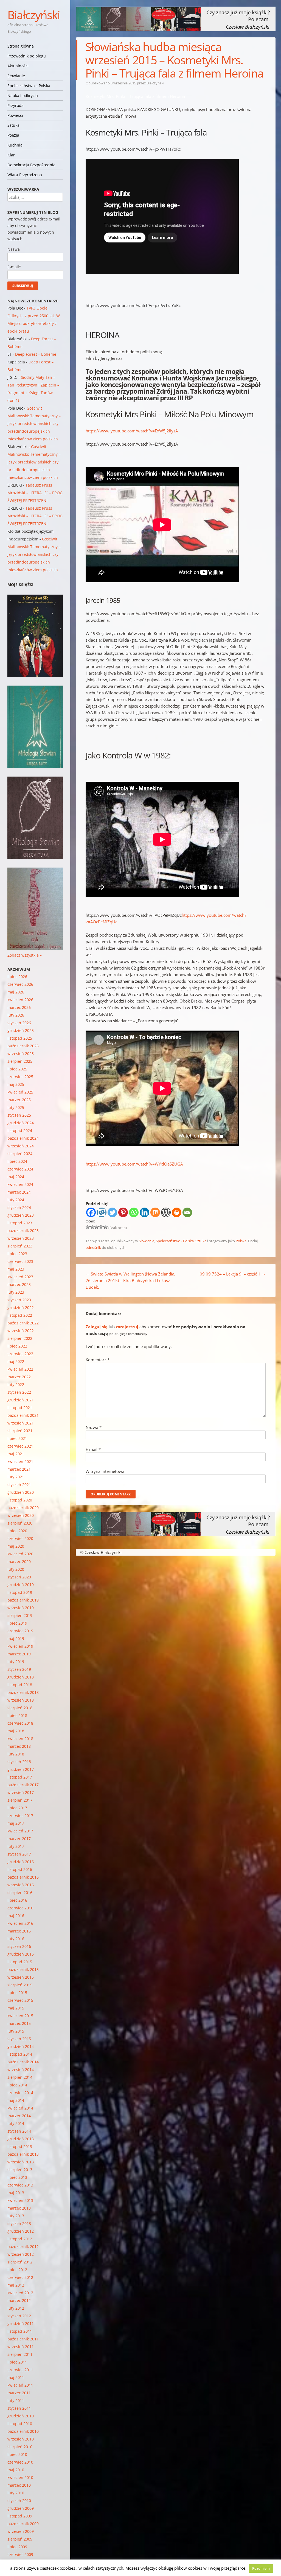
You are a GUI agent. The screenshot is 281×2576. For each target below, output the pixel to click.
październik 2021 (23, 1415)
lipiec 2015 (17, 1993)
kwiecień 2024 (20, 1184)
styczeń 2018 (19, 1762)
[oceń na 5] (105, 1227)
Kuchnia (15, 145)
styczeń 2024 (19, 1207)
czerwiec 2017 (20, 1816)
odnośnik (93, 1247)
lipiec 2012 (17, 2270)
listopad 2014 (20, 2054)
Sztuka (13, 125)
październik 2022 (23, 1323)
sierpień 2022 (20, 1338)
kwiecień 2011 (20, 2385)
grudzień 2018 (21, 1677)
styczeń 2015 (19, 2039)
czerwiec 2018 (20, 1723)
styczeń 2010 (19, 2501)
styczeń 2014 (19, 2131)
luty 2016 (16, 1939)
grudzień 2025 (21, 1030)
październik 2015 (23, 1969)
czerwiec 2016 (20, 1908)
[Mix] (155, 1212)
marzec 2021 (19, 1469)
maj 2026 (16, 992)
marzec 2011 (19, 2393)
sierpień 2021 (20, 1431)
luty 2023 (16, 1292)
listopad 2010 (20, 2424)
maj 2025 (16, 1084)
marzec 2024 (19, 1192)
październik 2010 (23, 2431)
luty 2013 (16, 2216)
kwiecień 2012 (20, 2293)
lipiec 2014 (17, 2085)
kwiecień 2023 (20, 1277)
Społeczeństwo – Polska (29, 86)
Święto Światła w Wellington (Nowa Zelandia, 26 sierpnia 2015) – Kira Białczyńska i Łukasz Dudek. (130, 1280)
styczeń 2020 (19, 1577)
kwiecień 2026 (20, 1000)
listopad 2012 (20, 2239)
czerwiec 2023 (20, 1261)
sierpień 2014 (20, 2077)
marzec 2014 (19, 2116)
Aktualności (18, 66)
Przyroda (16, 105)
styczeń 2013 (19, 2223)
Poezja (13, 135)
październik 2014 (23, 2062)
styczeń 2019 (19, 1669)
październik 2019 (23, 1600)
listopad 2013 (20, 2146)
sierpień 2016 (20, 1892)
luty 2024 (16, 1200)
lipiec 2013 (17, 2177)
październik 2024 (23, 1138)
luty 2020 (16, 1569)
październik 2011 (23, 2339)
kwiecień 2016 (20, 1923)
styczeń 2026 (19, 1023)
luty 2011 (16, 2400)
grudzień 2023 (21, 1215)
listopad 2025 (20, 1038)
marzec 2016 (19, 1931)
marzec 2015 (19, 2023)
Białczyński (34, 15)
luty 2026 (16, 1015)
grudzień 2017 (21, 1769)
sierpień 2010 (20, 2447)
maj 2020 (16, 1546)
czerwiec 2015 (20, 2000)
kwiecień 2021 (20, 1461)
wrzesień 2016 (21, 1885)
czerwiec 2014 (20, 2093)
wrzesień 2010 (21, 2439)
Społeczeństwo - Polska (175, 1241)
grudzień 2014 (21, 2046)
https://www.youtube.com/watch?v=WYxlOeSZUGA (134, 1164)
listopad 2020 (20, 1500)
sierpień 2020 (20, 1523)
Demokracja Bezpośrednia (31, 165)
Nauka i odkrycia (23, 96)
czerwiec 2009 (20, 2554)
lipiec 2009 (17, 2547)
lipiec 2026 (17, 977)
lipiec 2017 (17, 1808)
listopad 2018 (20, 1685)
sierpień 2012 (20, 2262)
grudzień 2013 (21, 2139)
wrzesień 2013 (21, 2162)
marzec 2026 (19, 1007)
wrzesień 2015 (21, 1977)
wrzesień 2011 (21, 2347)
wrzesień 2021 (21, 1423)
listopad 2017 (20, 1777)
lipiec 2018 (17, 1715)
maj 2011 (16, 2377)
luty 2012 (16, 2308)
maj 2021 (16, 1454)
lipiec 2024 (17, 1161)
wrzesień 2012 (21, 2254)
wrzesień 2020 (21, 1515)
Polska (241, 1241)
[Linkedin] (144, 1212)
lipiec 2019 (17, 1623)
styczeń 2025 (19, 1115)
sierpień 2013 (20, 2170)
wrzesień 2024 (21, 1146)
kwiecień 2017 (20, 1831)
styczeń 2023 (19, 1300)
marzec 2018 (19, 1746)
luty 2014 (16, 2123)
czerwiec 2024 (20, 1169)
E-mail (93, 1449)
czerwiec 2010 (20, 2462)
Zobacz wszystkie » (25, 955)
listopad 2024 (20, 1130)
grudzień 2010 (21, 2416)
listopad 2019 (20, 1592)
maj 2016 (16, 1916)
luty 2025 (16, 1107)
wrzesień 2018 (21, 1700)
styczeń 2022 (19, 1392)
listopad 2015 (20, 1962)
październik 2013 (23, 2154)
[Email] (187, 1212)
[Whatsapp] (134, 1212)
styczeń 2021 (19, 1485)
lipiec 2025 (17, 1069)
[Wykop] (102, 1212)
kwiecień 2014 (20, 2108)
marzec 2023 (19, 1284)
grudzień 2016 (21, 1862)
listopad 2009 (20, 2516)
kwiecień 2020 (20, 1554)
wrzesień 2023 (21, 1238)
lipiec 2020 (17, 1531)
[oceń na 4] (101, 1227)
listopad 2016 (20, 1869)
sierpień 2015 (20, 1985)
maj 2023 (16, 1269)
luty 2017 (16, 1846)
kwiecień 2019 (20, 1646)
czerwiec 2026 (20, 984)
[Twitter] (112, 1212)
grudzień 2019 (21, 1585)
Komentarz (98, 1360)
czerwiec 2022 (20, 1354)
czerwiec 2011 (20, 2370)
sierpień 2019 (20, 1615)
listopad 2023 (20, 1223)
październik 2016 (23, 1877)
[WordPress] (166, 1212)
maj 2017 (16, 1823)
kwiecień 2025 (20, 1092)
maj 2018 (16, 1731)
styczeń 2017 (19, 1854)
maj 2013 (16, 2193)
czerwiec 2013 (20, 2185)
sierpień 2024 (20, 1154)
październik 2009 (23, 2524)
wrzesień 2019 (21, 1608)
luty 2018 (16, 1754)
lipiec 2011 (17, 2362)
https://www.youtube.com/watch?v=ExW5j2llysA (132, 431)
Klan (12, 155)
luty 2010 (16, 2493)
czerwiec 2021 (20, 1446)
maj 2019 (16, 1638)
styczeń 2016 (19, 1946)
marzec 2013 (19, 2208)
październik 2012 (23, 2247)
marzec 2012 (19, 2300)
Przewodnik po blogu (27, 56)
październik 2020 (23, 1508)
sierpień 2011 (20, 2354)
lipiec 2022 (17, 1346)
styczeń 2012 (19, 2316)
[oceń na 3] (97, 1227)
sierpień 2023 (20, 1246)
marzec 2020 (19, 1562)
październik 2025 (23, 1046)
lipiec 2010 (17, 2454)
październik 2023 (23, 1231)
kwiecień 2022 (20, 1369)
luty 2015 (16, 2031)
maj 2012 (16, 2285)
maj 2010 (16, 2470)
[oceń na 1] (88, 1227)
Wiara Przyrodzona (25, 175)
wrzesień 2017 (21, 1792)
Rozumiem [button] (261, 2568)
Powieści (15, 115)
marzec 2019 (19, 1654)
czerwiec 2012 (20, 2277)
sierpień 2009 (20, 2539)
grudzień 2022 (21, 1308)
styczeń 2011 (19, 2408)
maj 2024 (16, 1177)
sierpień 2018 (20, 1708)
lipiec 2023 (17, 1254)
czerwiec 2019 (20, 1631)
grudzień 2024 (21, 1123)
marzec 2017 (19, 1839)
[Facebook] (91, 1212)
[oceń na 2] (92, 1227)
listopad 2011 (20, 2331)
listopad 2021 (20, 1408)
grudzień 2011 (21, 2324)
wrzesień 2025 (21, 1054)
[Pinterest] (123, 1212)
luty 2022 (16, 1384)
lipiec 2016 (17, 1900)
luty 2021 (16, 1477)
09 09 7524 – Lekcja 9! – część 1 (233, 1274)
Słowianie (16, 76)
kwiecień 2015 (20, 2016)
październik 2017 (23, 1785)
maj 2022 (16, 1361)
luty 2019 (16, 1662)
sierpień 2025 (20, 1061)
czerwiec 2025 (20, 1077)
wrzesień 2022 (21, 1331)
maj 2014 (16, 2100)
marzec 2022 (19, 1377)
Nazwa (94, 1427)
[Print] (177, 1212)
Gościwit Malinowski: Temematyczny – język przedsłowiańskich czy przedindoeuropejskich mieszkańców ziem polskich (34, 423)
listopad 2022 (20, 1315)
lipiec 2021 (17, 1438)
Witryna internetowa (105, 1471)
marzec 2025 (19, 1100)
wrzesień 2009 (21, 2531)
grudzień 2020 (21, 1492)
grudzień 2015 (21, 1954)
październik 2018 (23, 1692)
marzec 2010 (19, 2485)
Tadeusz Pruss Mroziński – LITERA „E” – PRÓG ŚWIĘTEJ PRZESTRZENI (35, 493)
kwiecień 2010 (20, 2477)
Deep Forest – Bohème (36, 354)
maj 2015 (16, 2008)
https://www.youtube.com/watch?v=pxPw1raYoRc (133, 149)
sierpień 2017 (20, 1800)
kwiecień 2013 (20, 2200)
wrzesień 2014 (21, 2070)
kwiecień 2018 (20, 1739)
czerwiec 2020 (20, 1538)
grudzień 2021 (21, 1400)
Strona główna (21, 46)
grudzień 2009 (21, 2508)
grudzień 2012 (21, 2231)
